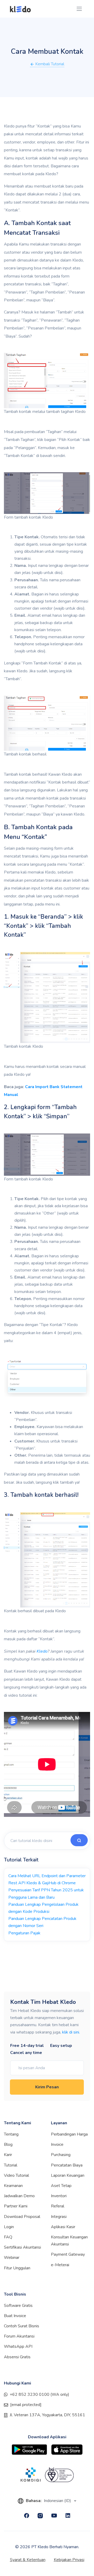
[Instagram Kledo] (40, 2516)
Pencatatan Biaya (67, 2165)
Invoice (57, 2144)
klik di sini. (71, 2032)
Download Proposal (22, 2217)
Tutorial (11, 2165)
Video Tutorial (16, 2175)
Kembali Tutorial (49, 64)
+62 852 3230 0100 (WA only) (39, 2394)
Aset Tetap (61, 2186)
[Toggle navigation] (79, 9)
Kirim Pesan (47, 2087)
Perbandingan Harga (69, 2134)
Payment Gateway (68, 2254)
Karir (8, 2155)
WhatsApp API (18, 2346)
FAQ (8, 2237)
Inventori (59, 2196)
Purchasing (61, 2155)
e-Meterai (60, 2265)
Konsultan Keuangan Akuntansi (69, 2241)
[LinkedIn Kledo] (68, 2516)
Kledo (42, 1651)
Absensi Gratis (17, 2357)
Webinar (12, 2258)
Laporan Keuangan (68, 2175)
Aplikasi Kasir (63, 2227)
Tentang (11, 2134)
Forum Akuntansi (19, 2336)
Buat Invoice (15, 2316)
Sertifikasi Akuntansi (22, 2247)
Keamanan (13, 2186)
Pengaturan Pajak (24, 1933)
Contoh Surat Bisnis (22, 2326)
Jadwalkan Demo (19, 2196)
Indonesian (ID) (58, 2501)
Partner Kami (16, 2206)
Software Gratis (18, 2306)
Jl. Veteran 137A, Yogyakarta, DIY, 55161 (47, 2415)
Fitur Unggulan (17, 2268)
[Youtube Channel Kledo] (54, 2516)
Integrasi (59, 2217)
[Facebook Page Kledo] (27, 2516)
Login (9, 2227)
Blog (8, 2144)
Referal (58, 2206)
